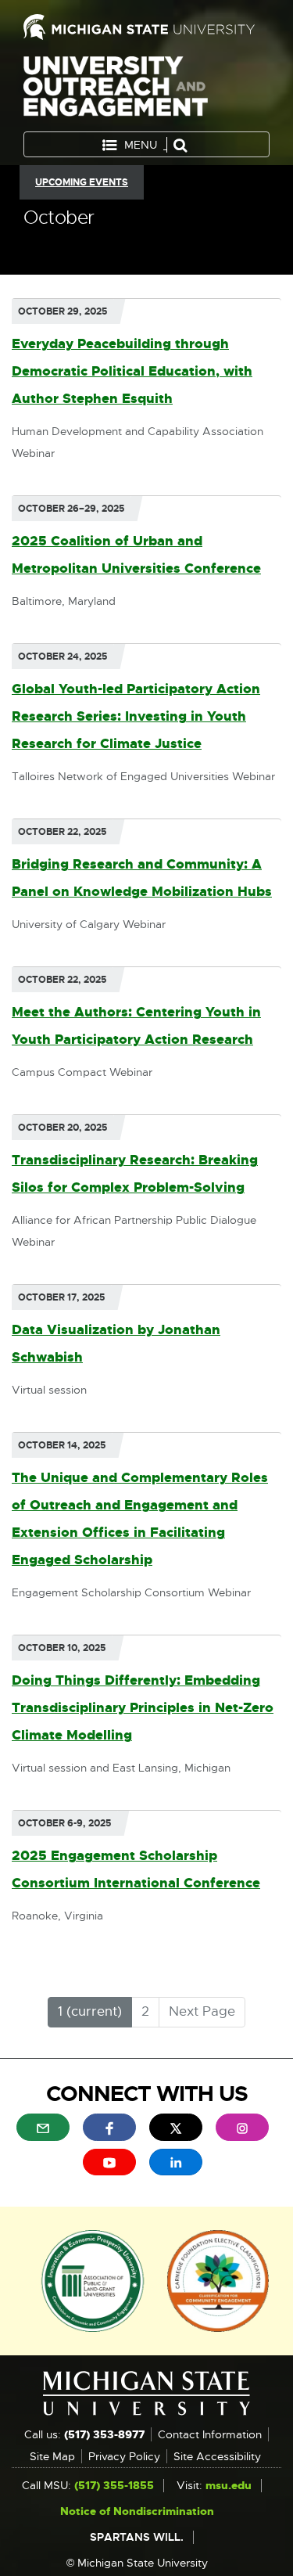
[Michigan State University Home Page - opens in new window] (146, 27)
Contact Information (210, 2434)
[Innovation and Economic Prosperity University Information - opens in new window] (93, 2279)
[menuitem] (43, 2127)
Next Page (202, 2011)
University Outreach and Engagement (116, 90)
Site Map (52, 2456)
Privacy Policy (124, 2456)
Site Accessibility (217, 2456)
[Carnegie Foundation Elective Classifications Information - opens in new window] (218, 2279)
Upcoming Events (82, 182)
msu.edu (229, 2485)
